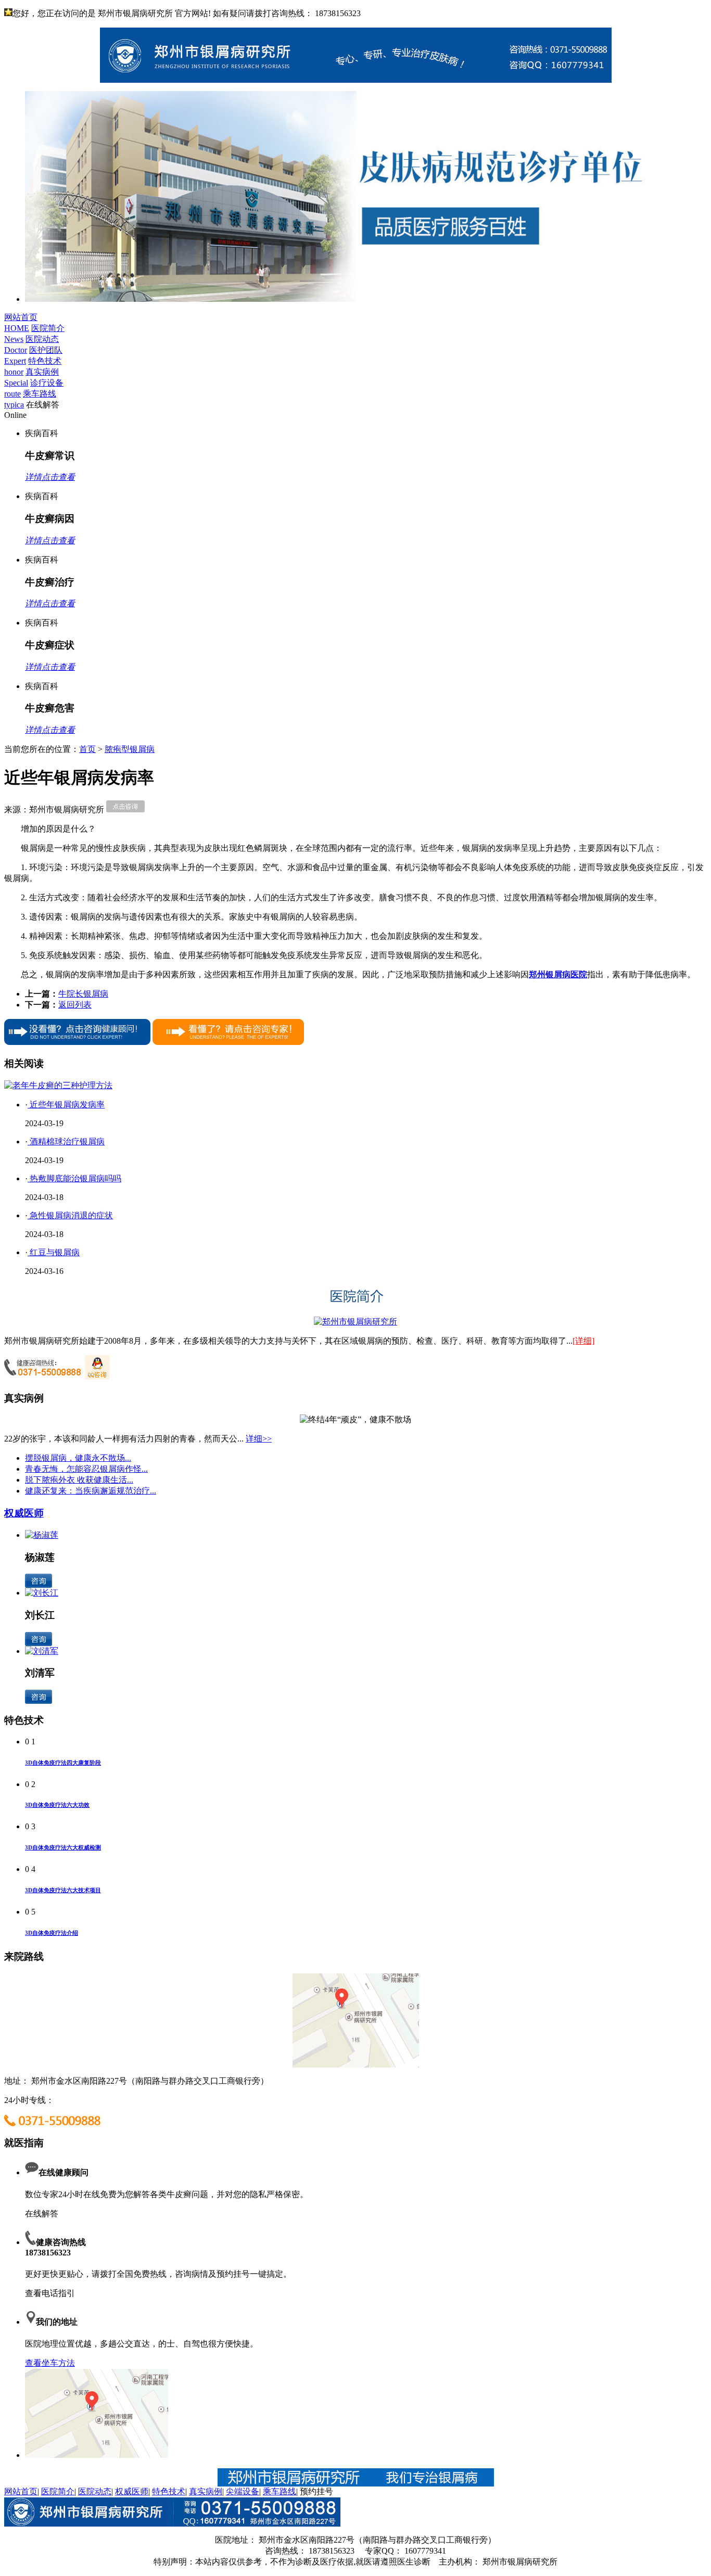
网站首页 (21, 2491)
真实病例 (206, 2491)
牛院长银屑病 (83, 994)
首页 (87, 749)
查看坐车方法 (50, 2363)
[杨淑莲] (42, 1535)
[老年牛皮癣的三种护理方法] (58, 1085)
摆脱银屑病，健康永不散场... (78, 1458)
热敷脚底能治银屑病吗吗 (74, 1178)
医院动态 (95, 2491)
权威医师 (24, 1513)
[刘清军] (42, 1651)
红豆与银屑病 (54, 1252)
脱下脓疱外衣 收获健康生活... (79, 1480)
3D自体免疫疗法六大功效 (57, 1805)
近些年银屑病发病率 (66, 1105)
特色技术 (169, 2491)
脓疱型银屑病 (130, 749)
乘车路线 (280, 2491)
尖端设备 (243, 2491)
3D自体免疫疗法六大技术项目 (63, 1890)
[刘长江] (42, 1593)
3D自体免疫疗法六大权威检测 (63, 1847)
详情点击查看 (50, 477)
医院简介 (58, 2491)
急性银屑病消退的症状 (70, 1215)
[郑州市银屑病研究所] (355, 1322)
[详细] (583, 1341)
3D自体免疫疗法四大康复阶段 (63, 1763)
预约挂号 (316, 2491)
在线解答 (42, 2214)
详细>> (259, 1439)
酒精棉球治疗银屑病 (66, 1142)
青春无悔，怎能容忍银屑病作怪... (86, 1469)
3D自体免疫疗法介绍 (52, 1933)
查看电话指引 (50, 2293)
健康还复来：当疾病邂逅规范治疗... (91, 1491)
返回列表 (75, 1005)
